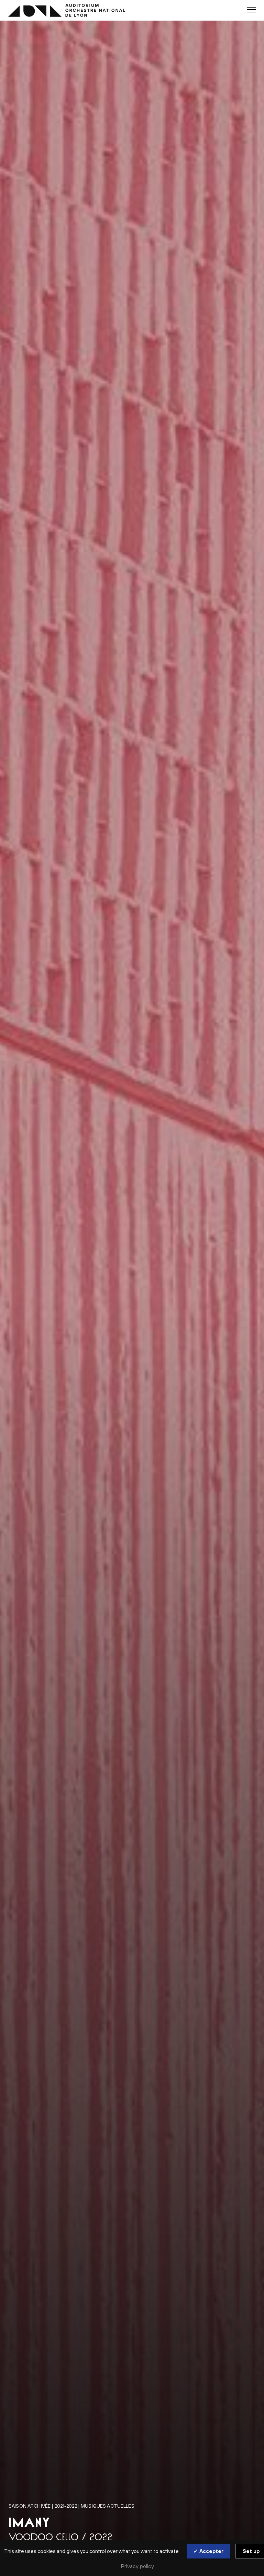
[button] (251, 10)
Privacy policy (137, 2566)
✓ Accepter (208, 2551)
